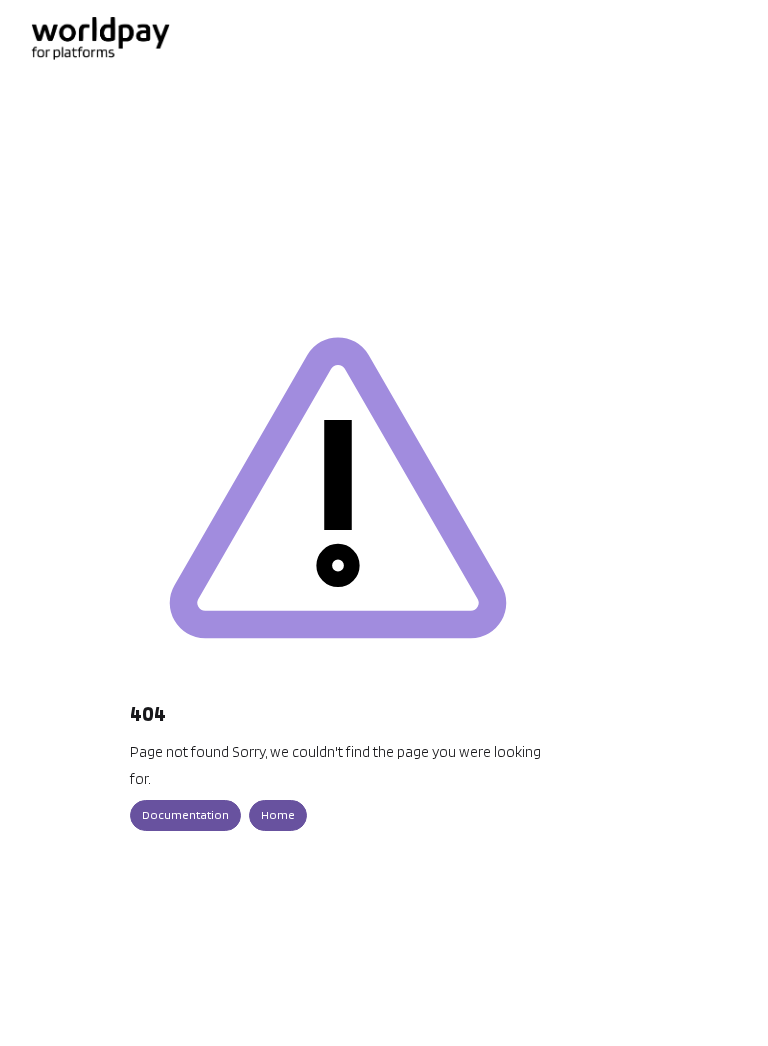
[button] (723, 996)
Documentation (185, 814)
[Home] (100, 38)
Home (278, 814)
